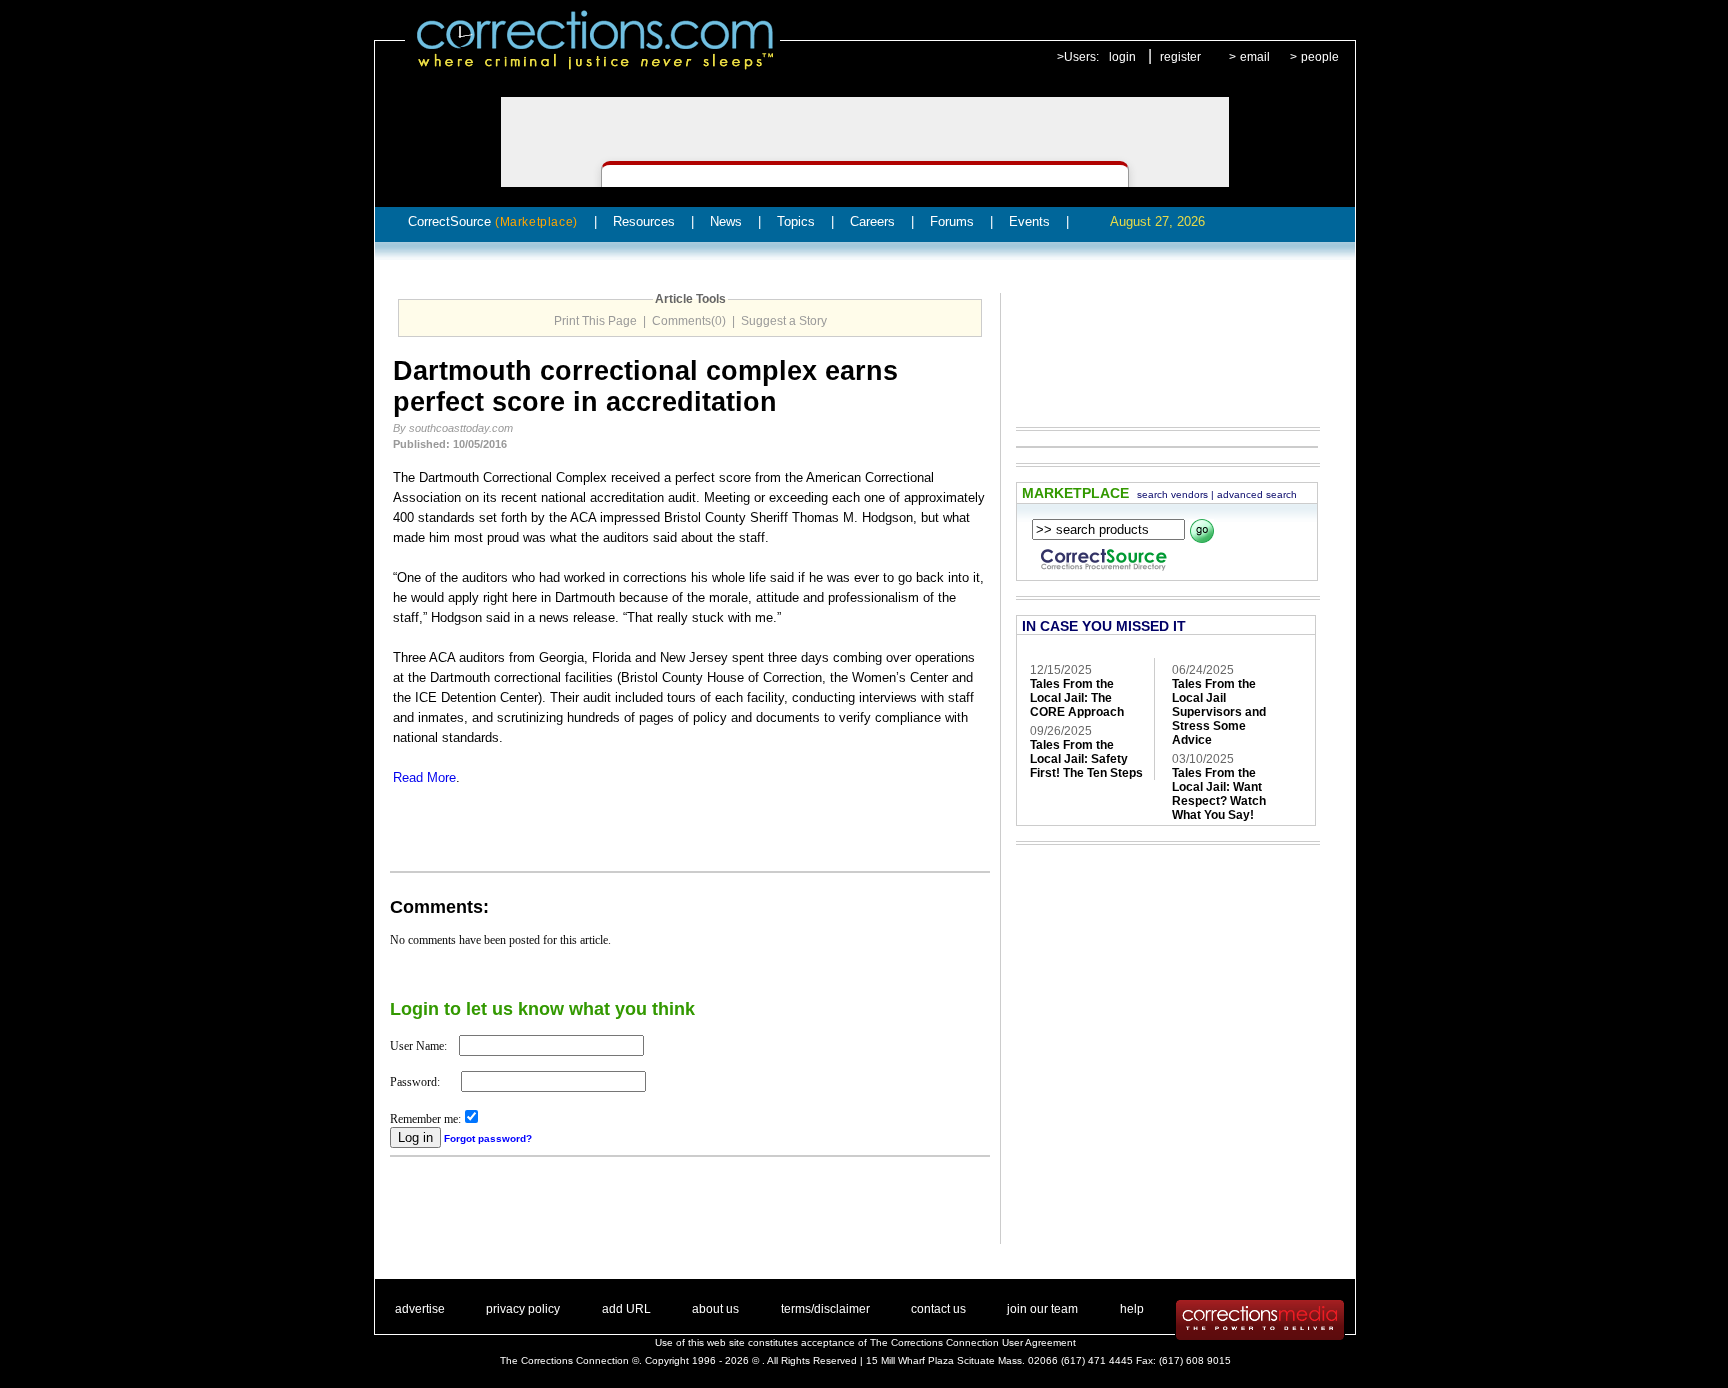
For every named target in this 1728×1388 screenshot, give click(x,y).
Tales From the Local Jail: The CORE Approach (1077, 698)
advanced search (1257, 494)
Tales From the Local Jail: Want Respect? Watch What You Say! (1219, 794)
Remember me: (425, 1119)
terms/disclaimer (825, 1309)
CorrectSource (493, 221)
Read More (424, 777)
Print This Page (595, 321)
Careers (872, 221)
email (1255, 57)
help (1132, 1309)
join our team (1042, 1309)
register (1180, 57)
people (1320, 57)
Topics (796, 221)
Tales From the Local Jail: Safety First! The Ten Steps (1086, 759)
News (726, 221)
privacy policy (523, 1309)
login (1122, 57)
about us (715, 1309)
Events (1029, 221)
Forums (952, 221)
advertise (420, 1309)
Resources (644, 221)
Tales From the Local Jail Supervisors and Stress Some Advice (1219, 712)
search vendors (1172, 494)
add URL (626, 1309)
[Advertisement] (624, 1214)
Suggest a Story (784, 321)
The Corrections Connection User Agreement (973, 1342)
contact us (938, 1309)
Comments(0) (689, 321)
